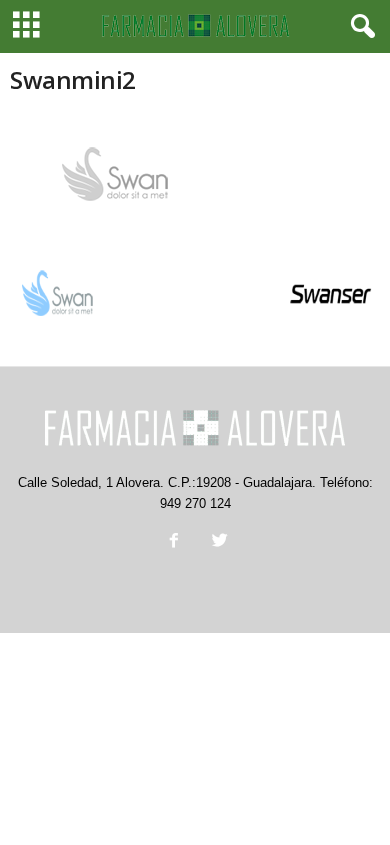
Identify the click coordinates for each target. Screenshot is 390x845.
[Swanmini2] (195, 175)
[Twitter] (218, 542)
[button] (359, 27)
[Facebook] (174, 542)
